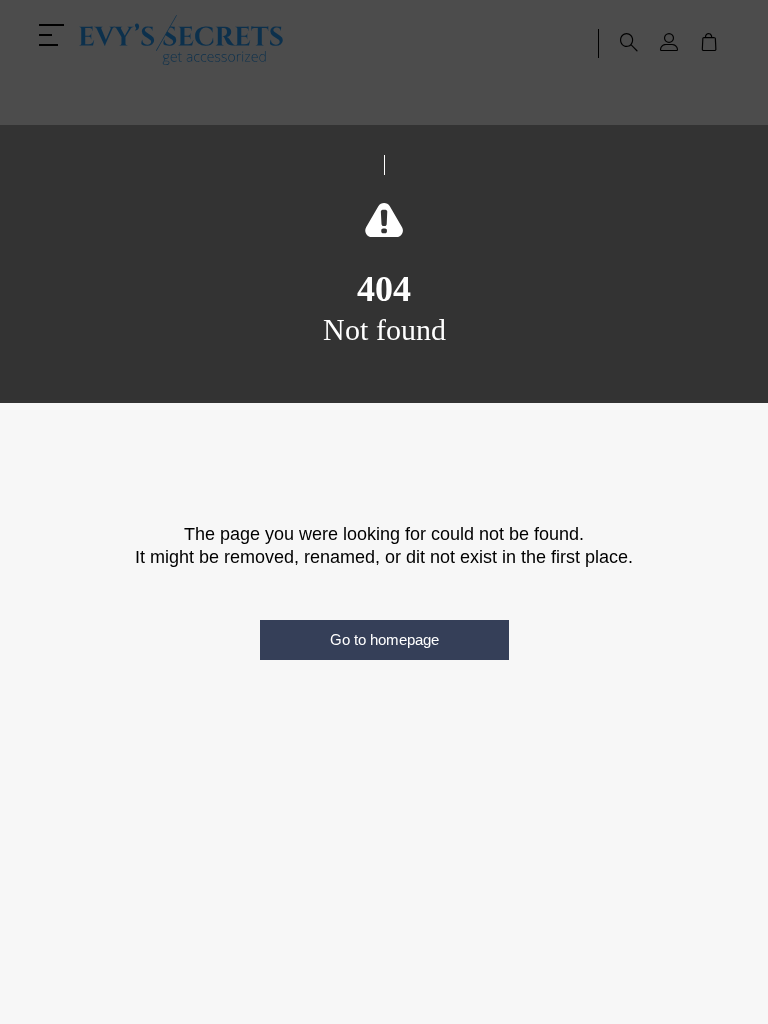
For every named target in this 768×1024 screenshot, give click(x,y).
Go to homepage (384, 639)
